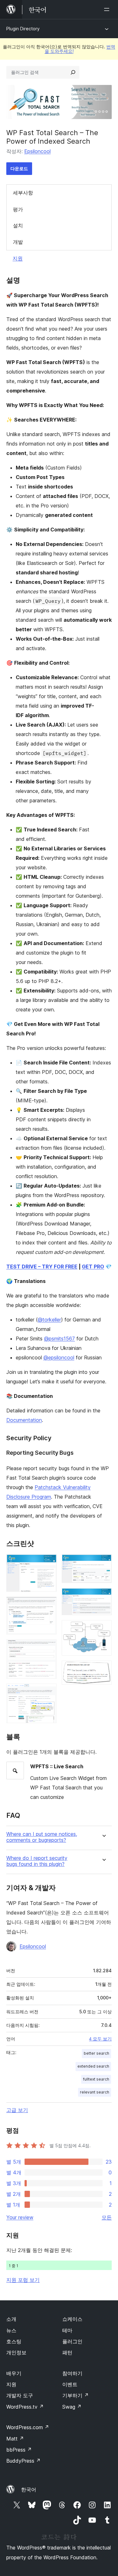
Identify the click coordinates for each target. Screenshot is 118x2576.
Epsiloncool (37, 151)
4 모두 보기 (100, 2039)
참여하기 (72, 2373)
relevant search (95, 2092)
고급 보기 (17, 2110)
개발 (18, 242)
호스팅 (14, 2341)
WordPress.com (28, 2427)
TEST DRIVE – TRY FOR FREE (42, 1267)
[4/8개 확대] (48, 1692)
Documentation (24, 1420)
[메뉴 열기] (108, 9)
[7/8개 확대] (103, 1629)
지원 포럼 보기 (23, 2280)
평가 (18, 209)
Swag (72, 2407)
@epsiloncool (59, 1357)
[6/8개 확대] (103, 1597)
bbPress (19, 2450)
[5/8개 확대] (103, 1563)
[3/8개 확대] (48, 1648)
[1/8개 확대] (48, 1563)
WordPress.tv (25, 2407)
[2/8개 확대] (48, 1605)
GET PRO (93, 1267)
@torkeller (49, 1320)
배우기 (14, 2373)
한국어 (29, 2489)
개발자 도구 (20, 2395)
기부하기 (76, 2395)
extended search (93, 2066)
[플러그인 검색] (73, 72)
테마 (67, 2330)
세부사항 (23, 193)
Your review (20, 2217)
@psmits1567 (59, 1339)
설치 (18, 225)
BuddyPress (23, 2461)
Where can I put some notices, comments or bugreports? (42, 1837)
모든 (107, 2217)
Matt (15, 2439)
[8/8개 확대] (103, 1669)
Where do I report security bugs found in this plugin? (37, 1861)
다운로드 (19, 168)
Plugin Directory (23, 29)
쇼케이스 (72, 2319)
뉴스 (11, 2330)
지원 (18, 258)
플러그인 (72, 2341)
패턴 (67, 2352)
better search (96, 2053)
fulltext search (96, 2079)
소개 (11, 2319)
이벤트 (70, 2384)
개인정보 (16, 2352)
